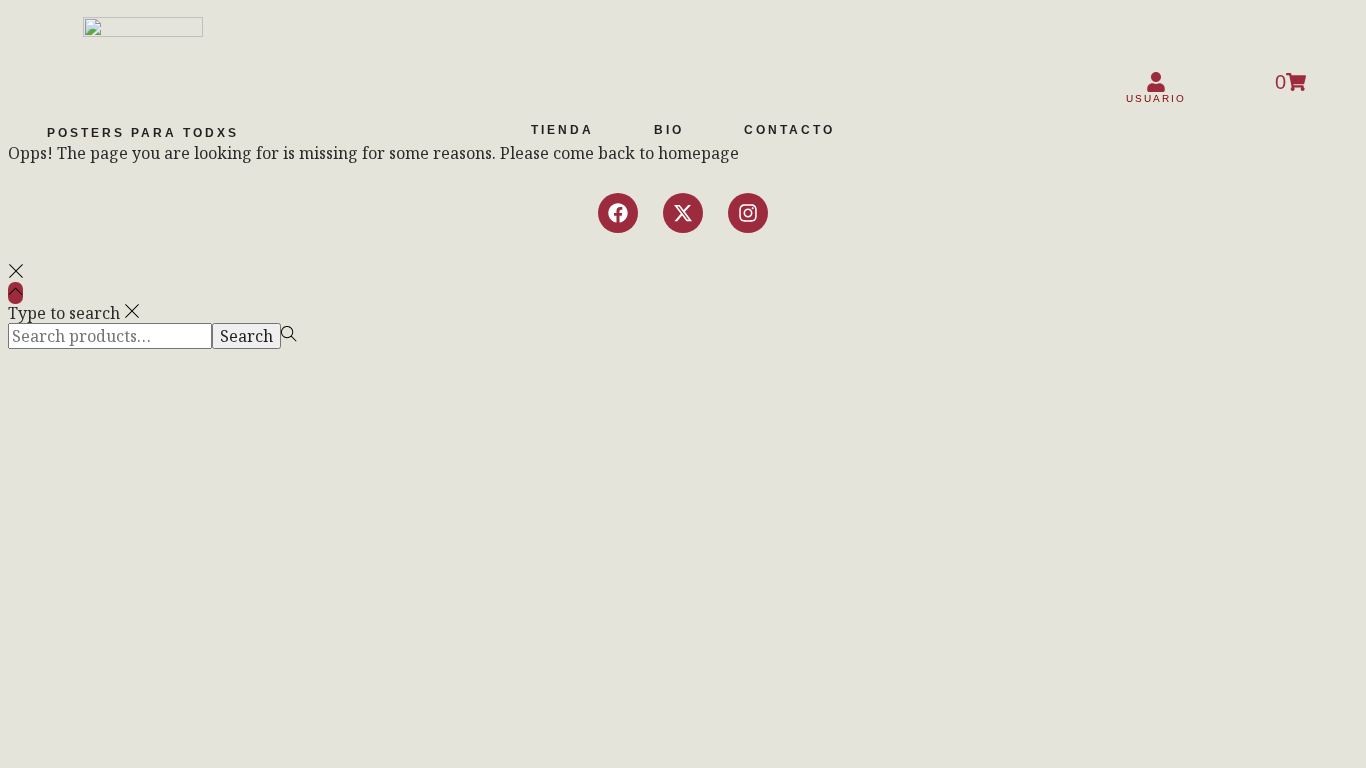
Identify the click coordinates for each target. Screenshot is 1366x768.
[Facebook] (618, 213)
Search (246, 336)
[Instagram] (748, 213)
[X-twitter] (683, 213)
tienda (562, 130)
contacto (789, 130)
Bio (669, 130)
